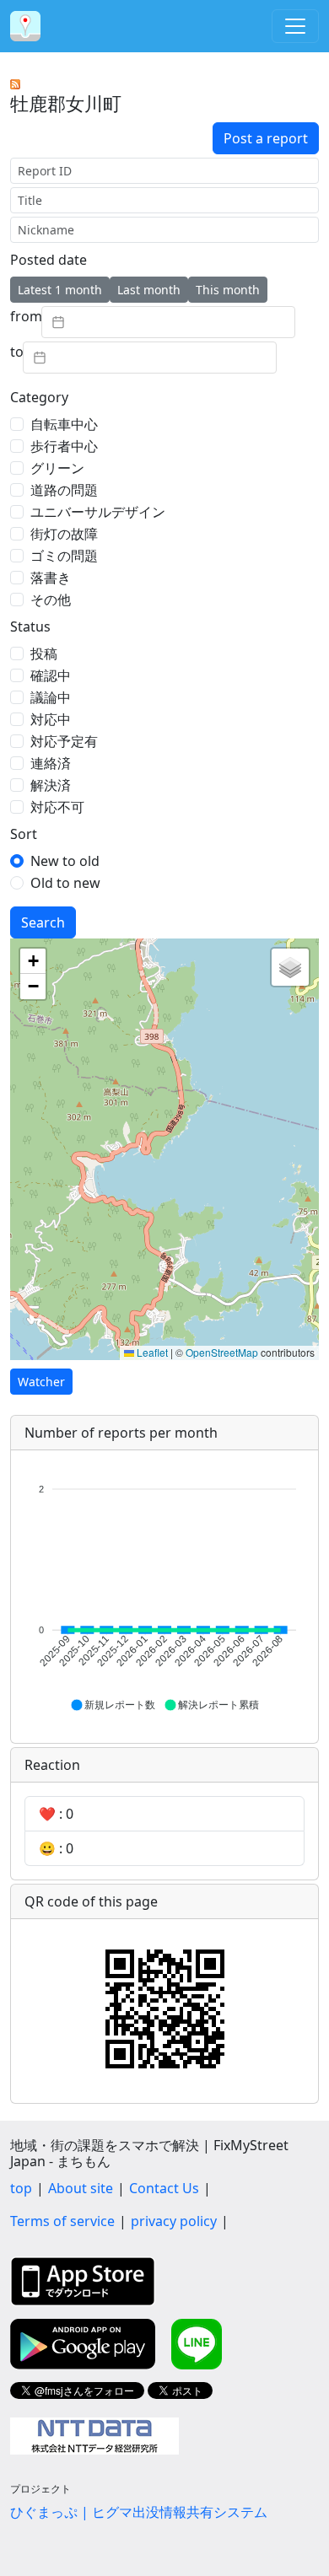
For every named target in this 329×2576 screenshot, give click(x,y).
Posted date (49, 260)
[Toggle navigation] (295, 26)
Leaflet (151, 1352)
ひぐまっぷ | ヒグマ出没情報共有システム (139, 2512)
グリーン (57, 468)
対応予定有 (64, 741)
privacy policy (174, 2221)
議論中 (51, 697)
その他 (51, 600)
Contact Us (164, 2188)
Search (43, 922)
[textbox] (168, 322)
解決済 (51, 785)
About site (81, 2188)
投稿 (44, 653)
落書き (51, 578)
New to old (65, 861)
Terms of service (62, 2221)
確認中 (51, 675)
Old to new (65, 883)
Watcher (41, 1382)
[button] (33, 961)
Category (39, 397)
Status (30, 627)
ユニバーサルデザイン (98, 512)
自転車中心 (64, 424)
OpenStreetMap (222, 1352)
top (21, 2188)
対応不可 (57, 807)
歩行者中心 (64, 446)
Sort (24, 834)
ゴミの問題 (64, 556)
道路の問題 (64, 490)
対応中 (51, 719)
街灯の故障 (64, 534)
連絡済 (51, 763)
